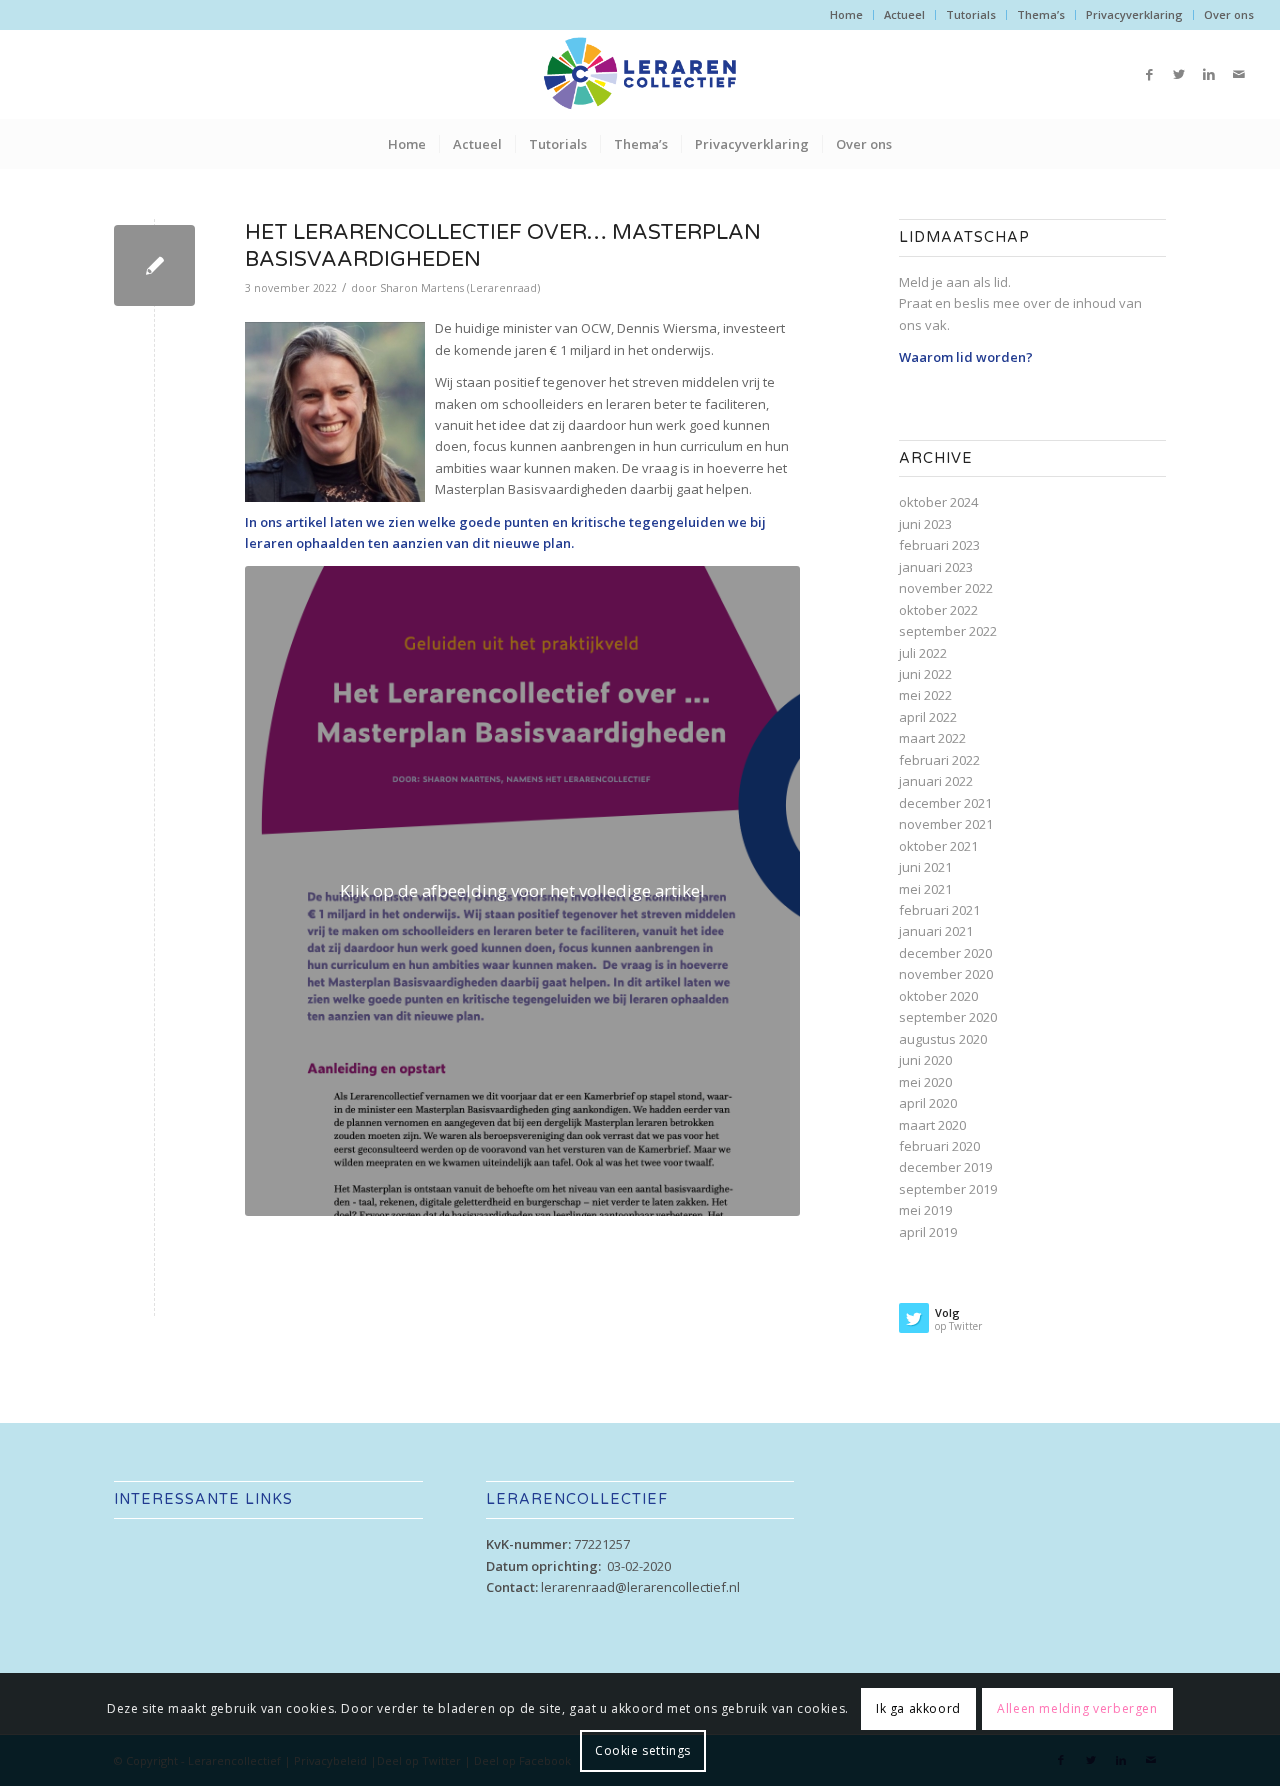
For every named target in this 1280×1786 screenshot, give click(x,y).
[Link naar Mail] (1239, 74)
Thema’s (1041, 14)
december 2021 (945, 803)
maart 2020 (932, 1125)
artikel (306, 522)
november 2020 (946, 974)
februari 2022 (939, 760)
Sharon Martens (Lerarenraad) (460, 288)
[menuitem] (847, 15)
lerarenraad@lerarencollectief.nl (640, 1587)
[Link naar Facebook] (1149, 74)
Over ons (1229, 14)
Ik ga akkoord (918, 1707)
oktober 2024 (938, 502)
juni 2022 (925, 674)
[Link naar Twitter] (1179, 74)
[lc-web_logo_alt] (640, 74)
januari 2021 (936, 931)
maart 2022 (932, 738)
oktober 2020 (938, 996)
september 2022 (948, 631)
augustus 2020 (943, 1039)
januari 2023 (936, 567)
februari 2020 (939, 1146)
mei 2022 (925, 695)
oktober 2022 (938, 610)
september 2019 (948, 1189)
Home (846, 14)
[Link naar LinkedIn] (1209, 74)
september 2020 (948, 1017)
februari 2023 (939, 545)
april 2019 (928, 1232)
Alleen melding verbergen (1077, 1707)
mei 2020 (925, 1082)
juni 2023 (925, 524)
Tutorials (971, 14)
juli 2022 (923, 653)
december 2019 (945, 1167)
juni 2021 (925, 867)
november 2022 (946, 588)
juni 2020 (925, 1060)
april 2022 (928, 717)
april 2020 (928, 1103)
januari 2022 (936, 781)
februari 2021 (939, 910)
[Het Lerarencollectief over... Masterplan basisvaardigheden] (154, 265)
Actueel (904, 14)
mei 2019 (925, 1210)
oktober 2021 (938, 846)
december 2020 (945, 953)
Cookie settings (643, 1750)
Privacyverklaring (1134, 14)
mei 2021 (925, 889)
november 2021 (946, 824)
